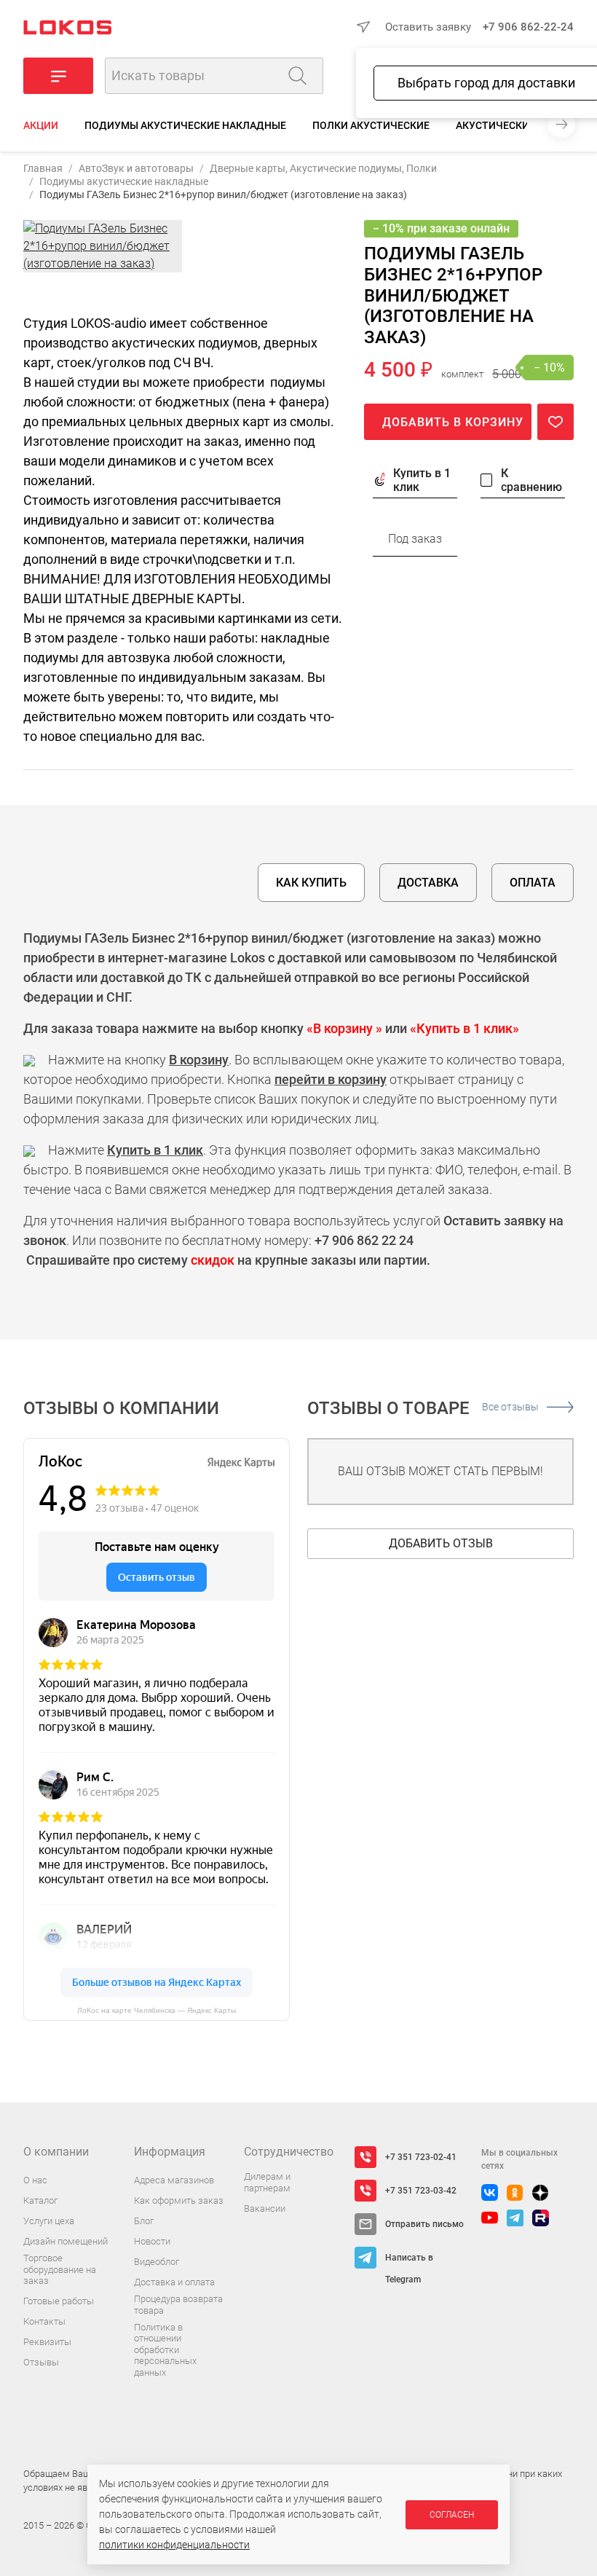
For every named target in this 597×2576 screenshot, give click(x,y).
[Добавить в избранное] (556, 422)
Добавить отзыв (441, 1543)
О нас (35, 2180)
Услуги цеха (49, 2221)
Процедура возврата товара (178, 2305)
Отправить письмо (424, 2224)
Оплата (533, 883)
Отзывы (41, 2362)
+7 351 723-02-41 (421, 2157)
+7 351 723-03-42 (421, 2191)
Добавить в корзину (453, 422)
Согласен (452, 2515)
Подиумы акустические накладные (185, 125)
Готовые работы (59, 2301)
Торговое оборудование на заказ (60, 2269)
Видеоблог (157, 2262)
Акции (41, 125)
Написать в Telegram (409, 2261)
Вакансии (265, 2208)
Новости (152, 2241)
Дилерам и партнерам (267, 2182)
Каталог (40, 2200)
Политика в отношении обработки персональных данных (165, 2350)
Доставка (428, 883)
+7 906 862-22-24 (528, 27)
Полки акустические (371, 125)
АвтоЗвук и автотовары (136, 168)
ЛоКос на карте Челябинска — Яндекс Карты (157, 2010)
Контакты (44, 2321)
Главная (43, 168)
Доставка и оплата (174, 2282)
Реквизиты (47, 2342)
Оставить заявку (428, 27)
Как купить (311, 883)
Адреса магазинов (174, 2180)
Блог (144, 2221)
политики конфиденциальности (174, 2545)
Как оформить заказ (179, 2200)
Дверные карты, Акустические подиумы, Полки (323, 168)
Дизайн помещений (66, 2241)
